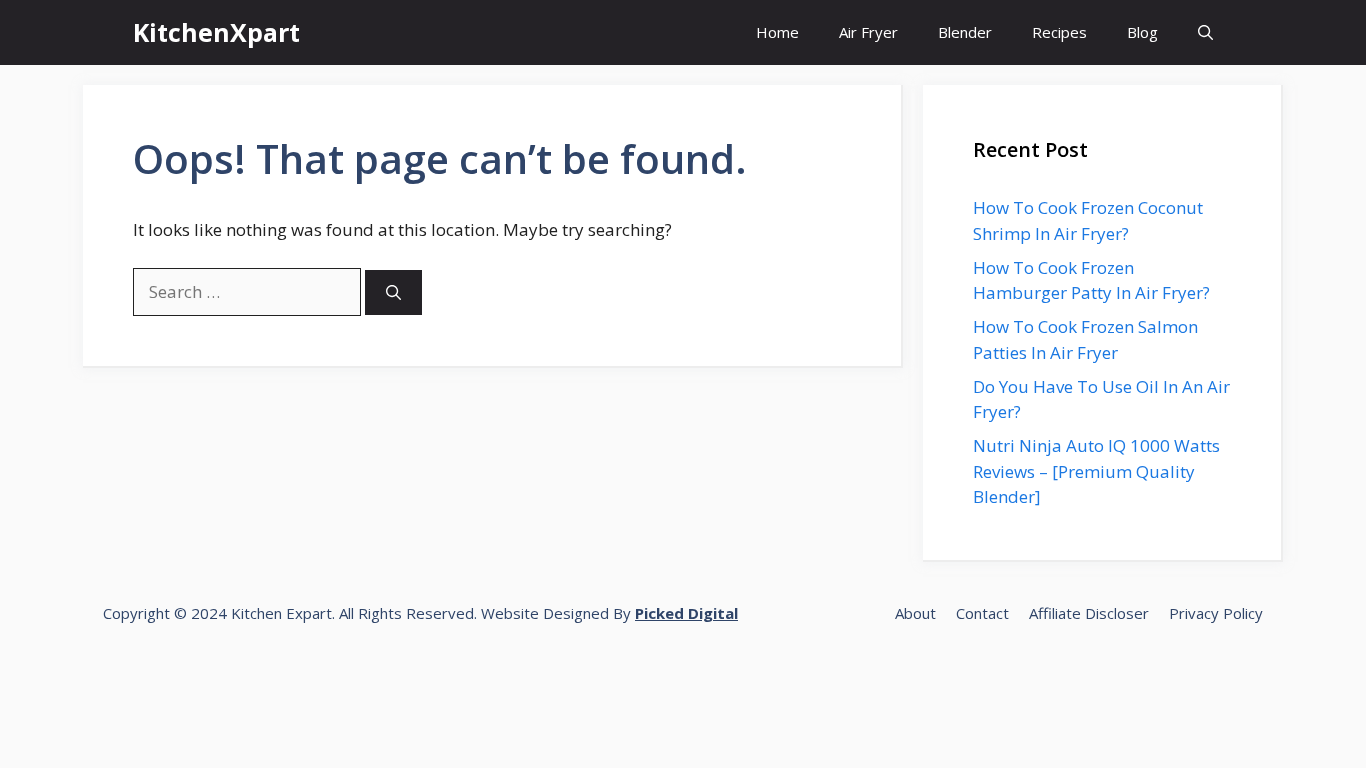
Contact (982, 613)
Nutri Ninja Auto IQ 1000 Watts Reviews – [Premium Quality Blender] (1096, 471)
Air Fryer (868, 32)
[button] (1205, 32)
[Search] (393, 292)
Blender (965, 32)
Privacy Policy (1216, 613)
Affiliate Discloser (1089, 613)
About (915, 613)
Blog (1142, 32)
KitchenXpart (216, 32)
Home (777, 32)
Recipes (1059, 32)
